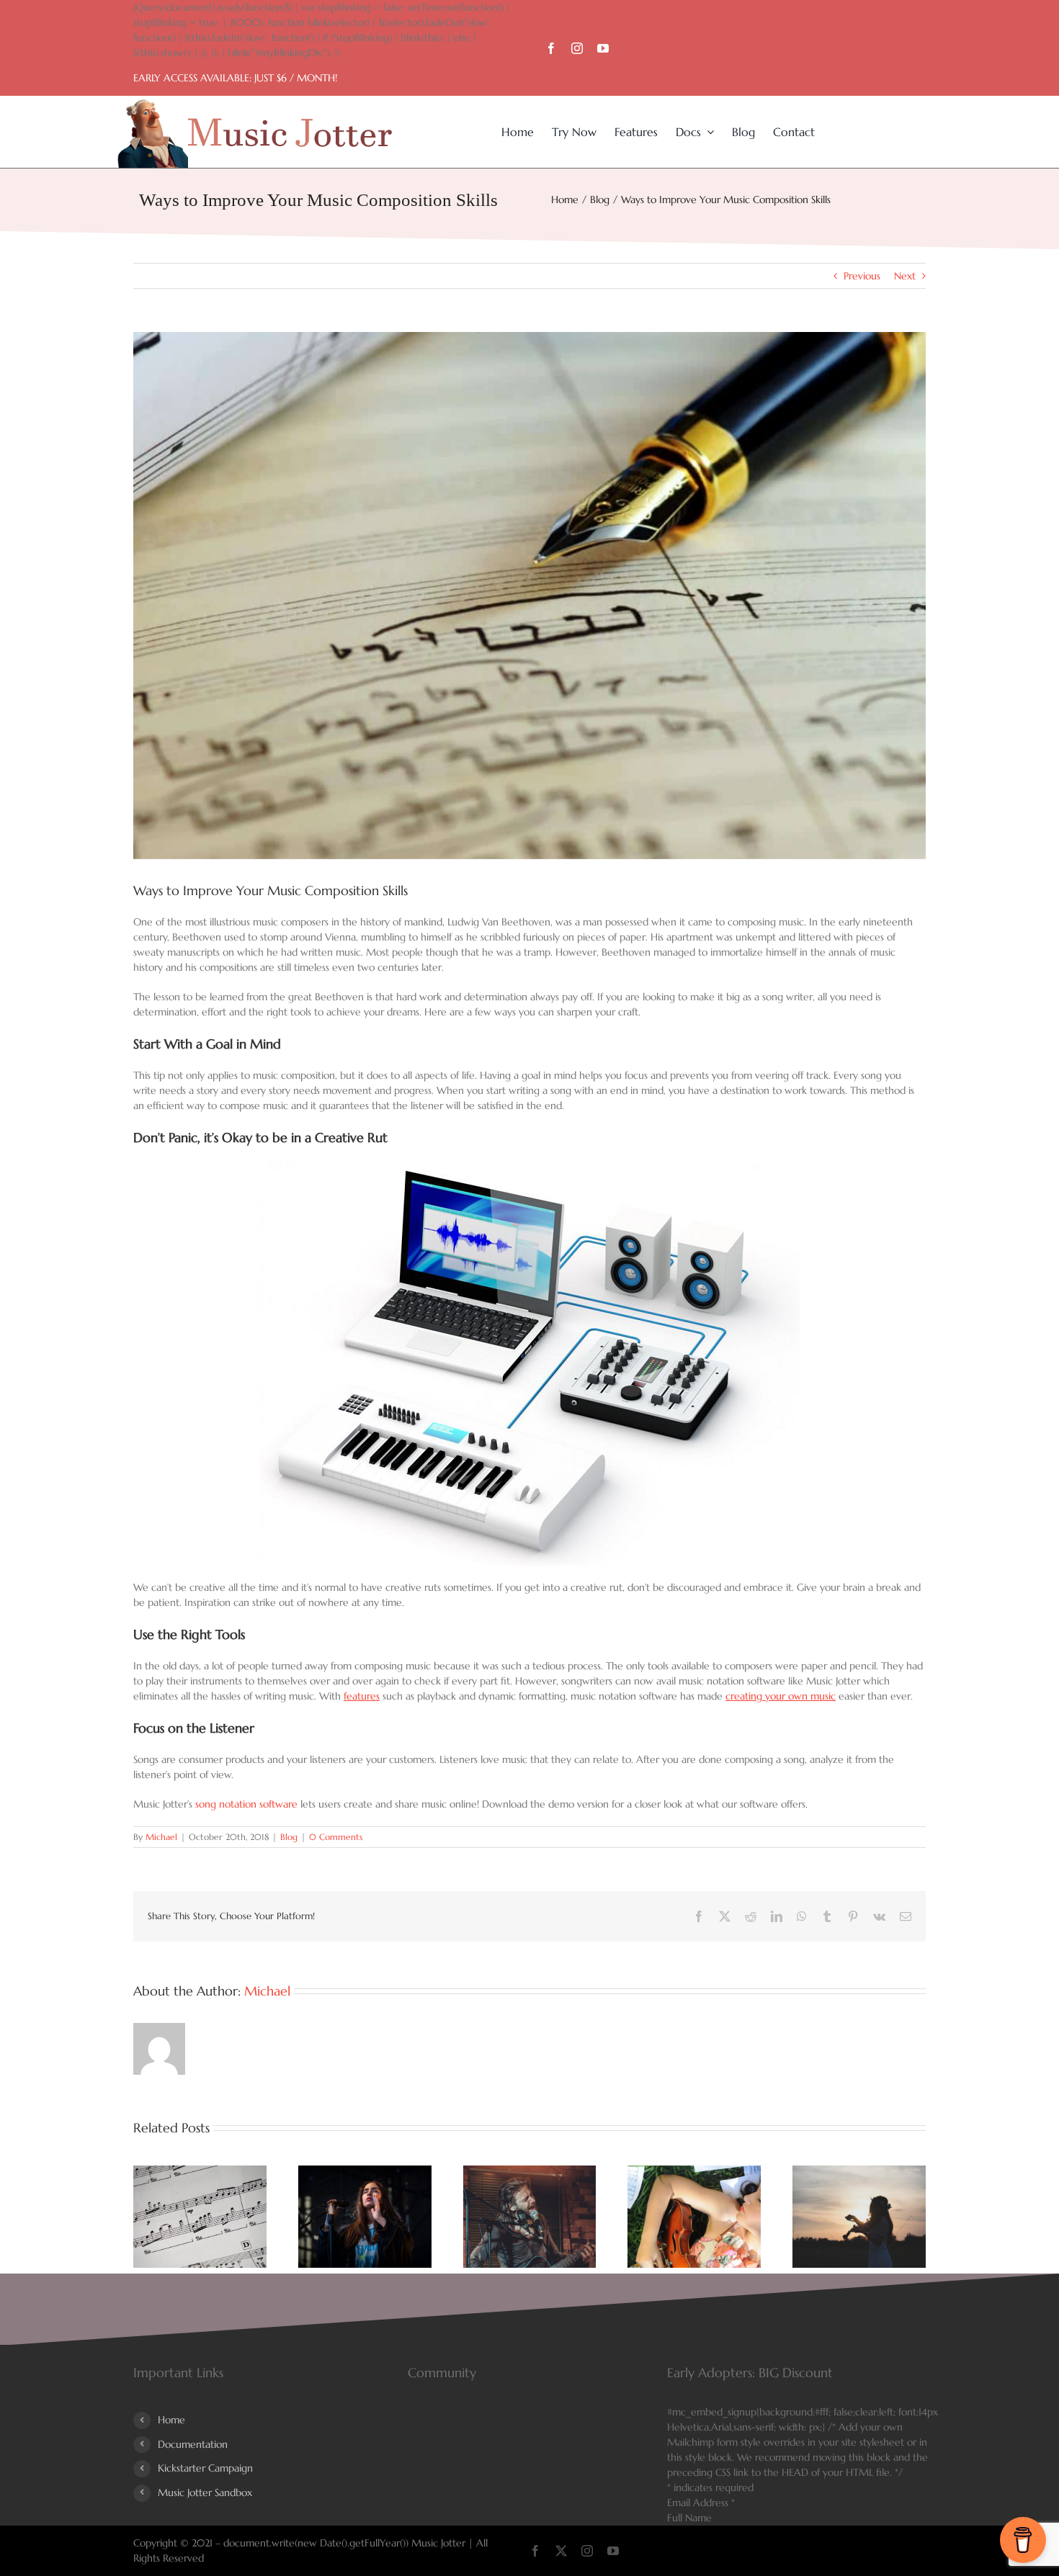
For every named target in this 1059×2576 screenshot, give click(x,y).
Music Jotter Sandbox (205, 2492)
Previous (862, 276)
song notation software (246, 1804)
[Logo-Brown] (255, 104)
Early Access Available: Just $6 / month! (235, 78)
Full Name (689, 2518)
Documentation (193, 2444)
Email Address (701, 2503)
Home (171, 2420)
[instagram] (577, 48)
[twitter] (561, 2551)
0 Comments (336, 1837)
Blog (289, 1837)
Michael (161, 1837)
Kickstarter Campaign (205, 2468)
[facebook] (551, 48)
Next (905, 276)
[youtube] (603, 48)
